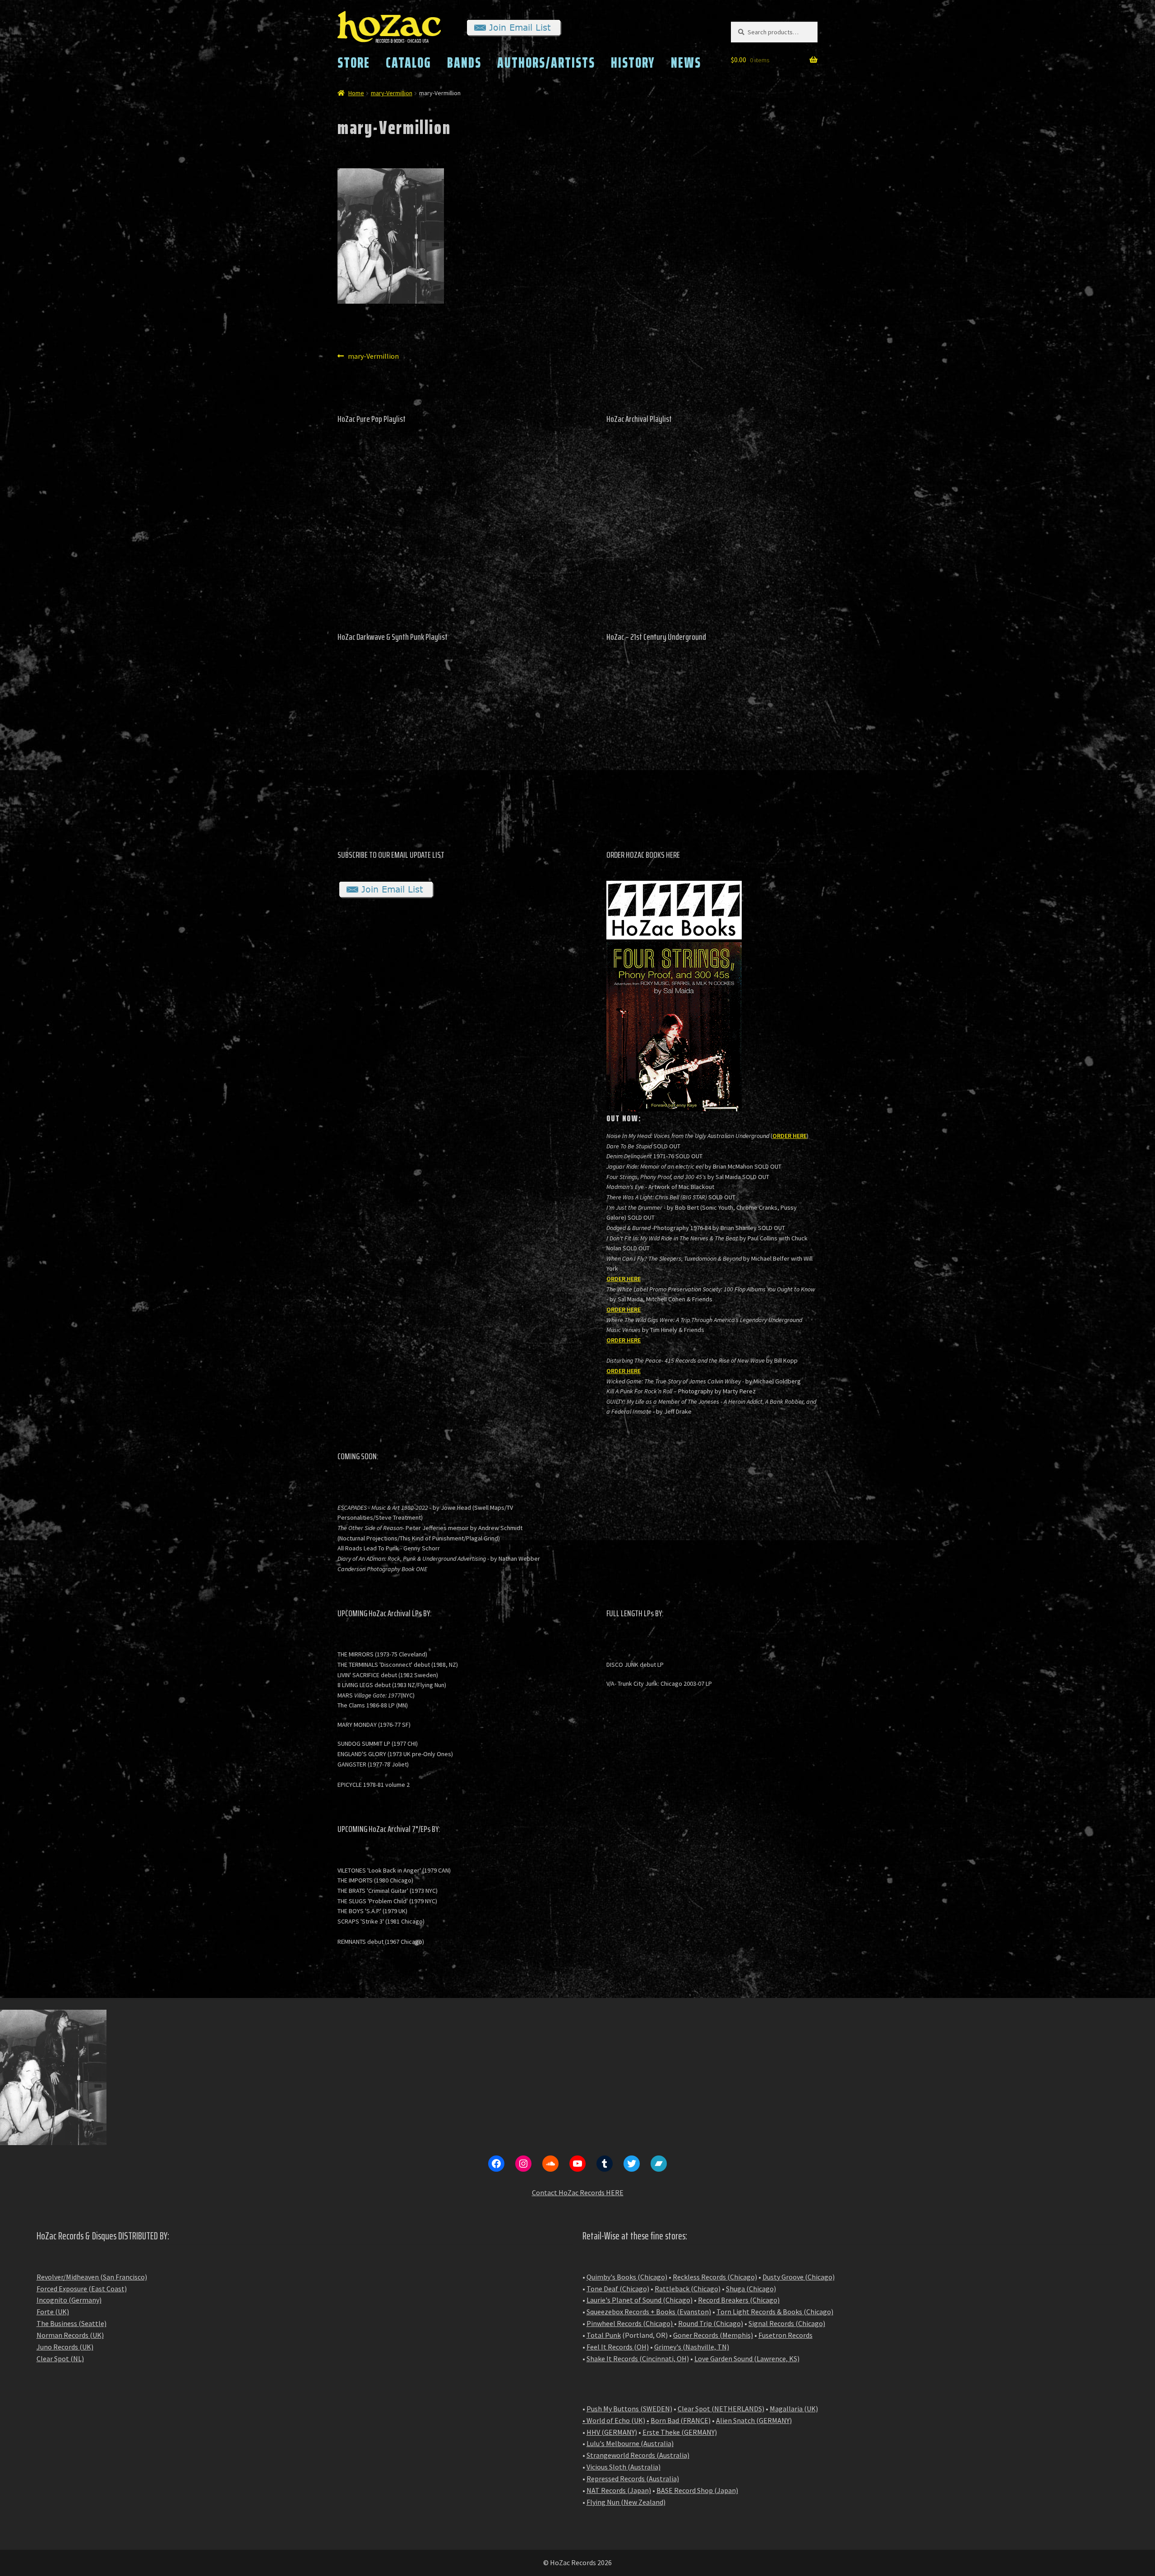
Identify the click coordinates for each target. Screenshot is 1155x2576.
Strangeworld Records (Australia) (638, 2455)
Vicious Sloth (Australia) (624, 2467)
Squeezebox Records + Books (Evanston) (649, 2312)
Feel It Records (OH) (618, 2347)
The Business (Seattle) (72, 2323)
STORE (354, 63)
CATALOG (409, 63)
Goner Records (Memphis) (713, 2335)
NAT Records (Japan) (619, 2490)
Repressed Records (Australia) (633, 2479)
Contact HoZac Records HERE (578, 2192)
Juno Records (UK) (65, 2347)
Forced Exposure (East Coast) (82, 2289)
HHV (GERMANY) (612, 2432)
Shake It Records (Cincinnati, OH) (638, 2359)
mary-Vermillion (392, 93)
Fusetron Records (785, 2335)
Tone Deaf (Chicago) (618, 2289)
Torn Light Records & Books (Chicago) (775, 2312)
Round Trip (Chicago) (711, 2323)
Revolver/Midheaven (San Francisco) (92, 2277)
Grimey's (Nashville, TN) (692, 2347)
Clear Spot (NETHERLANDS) (721, 2409)
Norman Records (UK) (70, 2335)
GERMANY (774, 2420)
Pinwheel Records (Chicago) (630, 2323)
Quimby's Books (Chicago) (627, 2277)
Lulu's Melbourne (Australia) (630, 2443)
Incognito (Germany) (69, 2300)
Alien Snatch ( (737, 2420)
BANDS (464, 63)
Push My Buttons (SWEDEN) (629, 2409)
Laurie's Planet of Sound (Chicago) (640, 2300)
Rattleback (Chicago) (688, 2289)
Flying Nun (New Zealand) (626, 2502)
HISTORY (633, 63)
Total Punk (604, 2335)
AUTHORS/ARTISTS (546, 63)
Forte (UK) (53, 2312)
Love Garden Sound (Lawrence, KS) (747, 2359)
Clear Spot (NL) (60, 2359)
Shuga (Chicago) (751, 2289)
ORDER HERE (790, 1136)
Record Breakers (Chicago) (739, 2300)
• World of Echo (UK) (614, 2420)
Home (356, 93)
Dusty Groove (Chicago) (799, 2277)
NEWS (686, 63)
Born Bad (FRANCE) (681, 2420)
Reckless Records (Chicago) (715, 2277)
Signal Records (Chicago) (787, 2323)
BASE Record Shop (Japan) (697, 2490)
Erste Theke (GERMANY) (680, 2432)
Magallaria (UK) (794, 2409)
